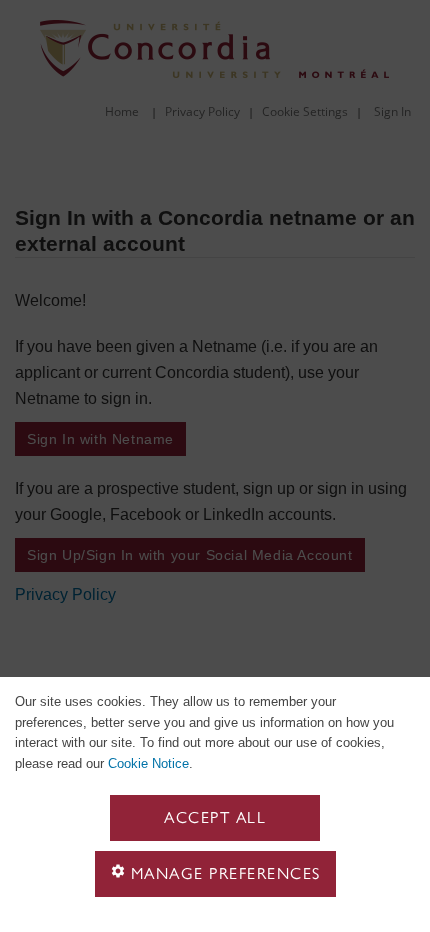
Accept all (215, 817)
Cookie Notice (148, 763)
